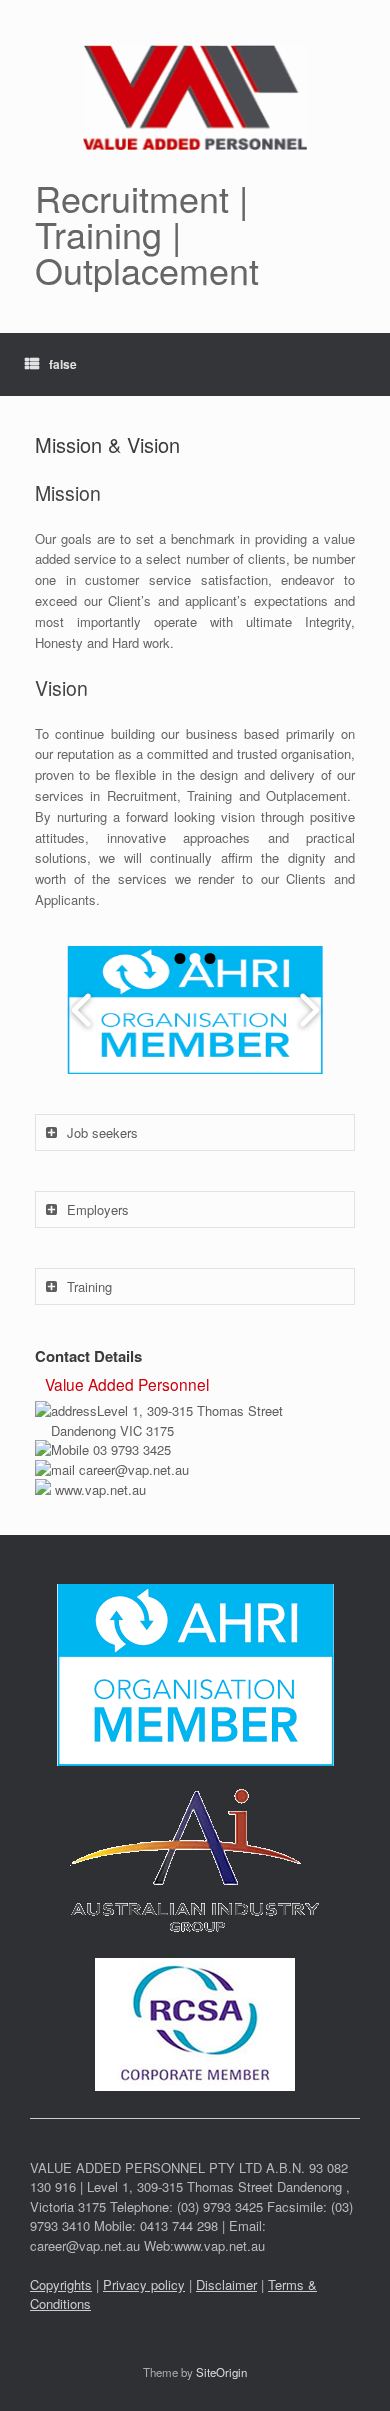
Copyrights (61, 2284)
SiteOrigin (221, 2372)
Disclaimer (226, 2284)
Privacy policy (144, 2284)
